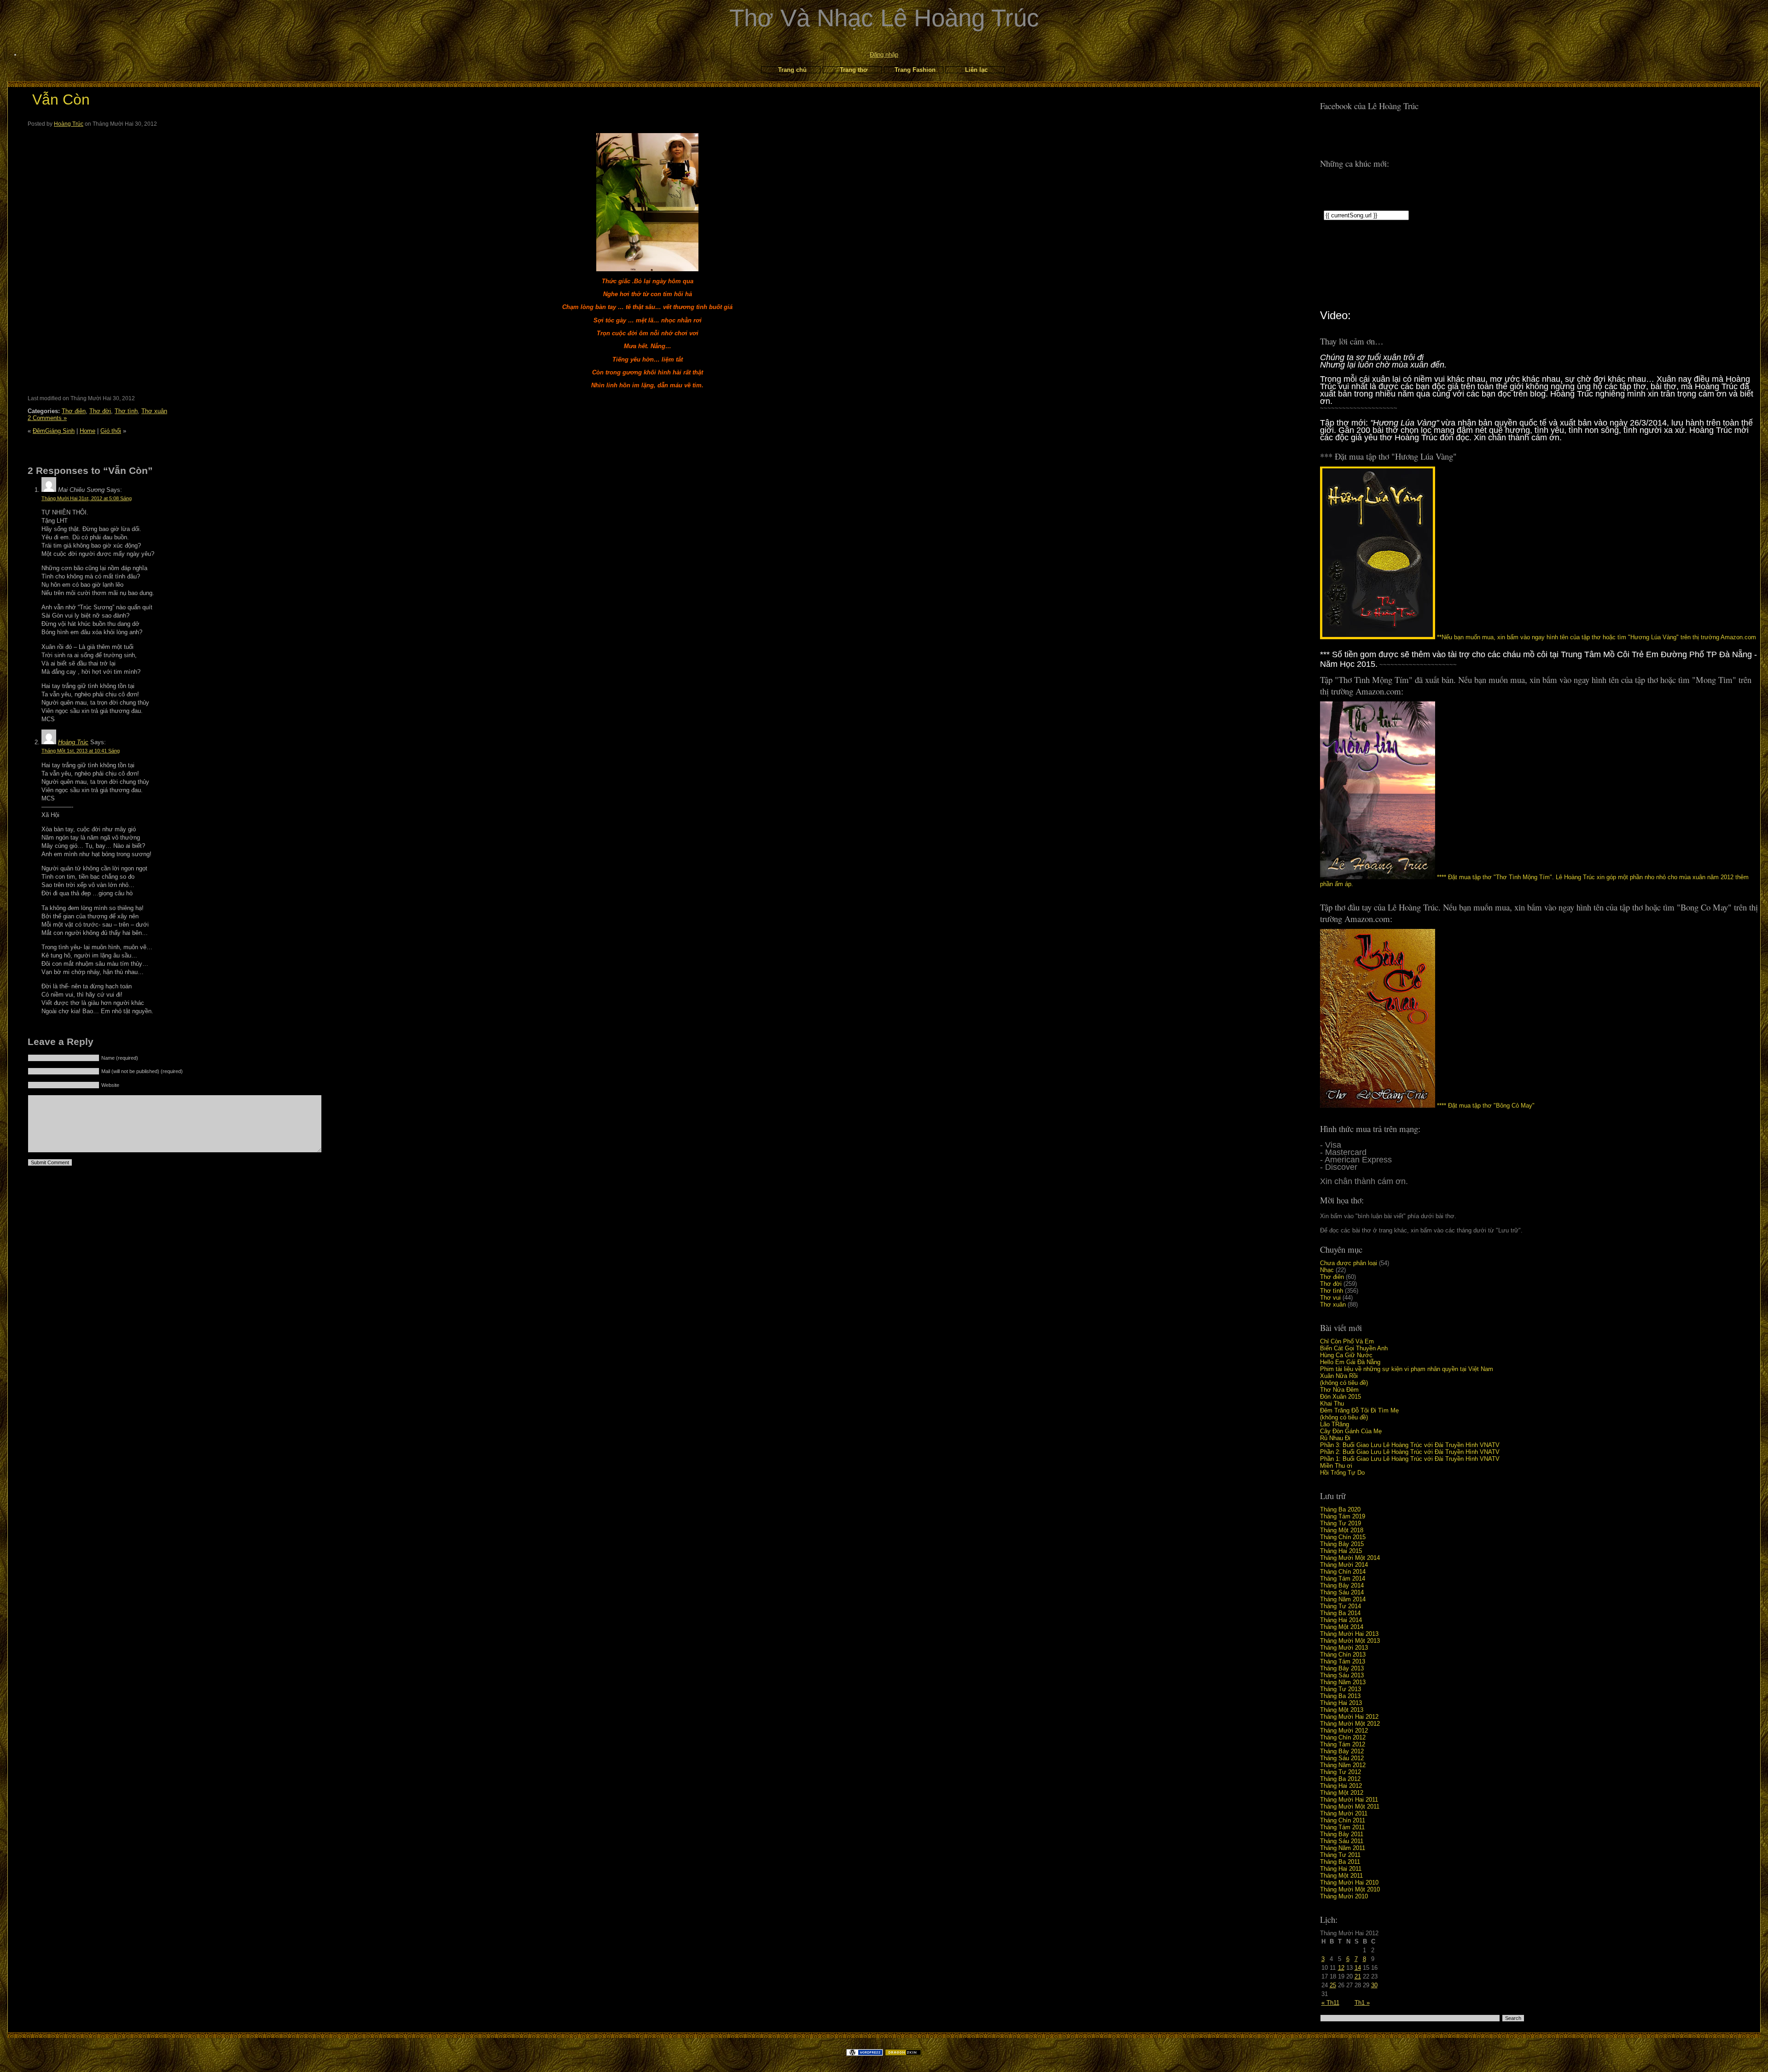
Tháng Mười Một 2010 (1350, 1889)
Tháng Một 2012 (1342, 1793)
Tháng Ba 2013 (1340, 1696)
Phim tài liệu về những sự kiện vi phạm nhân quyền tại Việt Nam (1407, 1369)
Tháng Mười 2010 (1344, 1896)
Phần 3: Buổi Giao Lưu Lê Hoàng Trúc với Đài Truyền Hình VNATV (1410, 1445)
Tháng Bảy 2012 (1342, 1751)
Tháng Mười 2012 (1344, 1731)
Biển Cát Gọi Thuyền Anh (1354, 1348)
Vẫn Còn (61, 99)
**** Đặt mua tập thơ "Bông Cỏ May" (1485, 1106)
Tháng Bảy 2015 (1342, 1544)
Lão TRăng (1335, 1424)
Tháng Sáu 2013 (1342, 1675)
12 (1341, 1968)
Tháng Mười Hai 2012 (1349, 1717)
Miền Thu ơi (1336, 1466)
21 (1358, 1976)
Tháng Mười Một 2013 (1350, 1641)
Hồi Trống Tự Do (1342, 1473)
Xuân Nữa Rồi (1339, 1376)
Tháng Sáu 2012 (1342, 1758)
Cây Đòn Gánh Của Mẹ (1351, 1431)
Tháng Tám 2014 (1343, 1579)
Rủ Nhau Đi (1335, 1438)
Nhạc (1327, 1270)
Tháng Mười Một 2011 (1350, 1806)
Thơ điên (1332, 1277)
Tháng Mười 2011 (1344, 1813)
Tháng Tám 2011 (1342, 1827)
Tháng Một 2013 (1342, 1710)
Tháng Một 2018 (1342, 1530)
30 (1374, 1985)
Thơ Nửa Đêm (1339, 1390)
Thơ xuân (1333, 1304)
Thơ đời (1331, 1284)
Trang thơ (854, 70)
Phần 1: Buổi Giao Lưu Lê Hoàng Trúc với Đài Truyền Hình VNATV (1410, 1459)
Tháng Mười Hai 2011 (1349, 1800)
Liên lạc (976, 70)
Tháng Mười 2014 (1344, 1565)
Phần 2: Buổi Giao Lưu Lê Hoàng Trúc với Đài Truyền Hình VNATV (1410, 1452)
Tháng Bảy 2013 (1342, 1668)
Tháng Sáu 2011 (1342, 1841)
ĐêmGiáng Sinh (54, 431)
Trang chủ (792, 70)
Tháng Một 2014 (1342, 1627)
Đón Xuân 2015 (1341, 1397)
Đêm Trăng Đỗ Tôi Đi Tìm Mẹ (1359, 1410)
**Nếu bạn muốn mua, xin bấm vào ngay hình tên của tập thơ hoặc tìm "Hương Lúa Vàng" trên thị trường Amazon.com (1596, 637)
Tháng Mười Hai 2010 (1349, 1882)
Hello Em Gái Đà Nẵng (1350, 1362)
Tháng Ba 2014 (1340, 1613)
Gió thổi (111, 431)
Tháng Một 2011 (1341, 1876)
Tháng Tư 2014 (1341, 1606)
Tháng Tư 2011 (1340, 1855)
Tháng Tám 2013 (1343, 1661)
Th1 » (1362, 2003)
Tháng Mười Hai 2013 (1349, 1634)
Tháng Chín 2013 (1343, 1655)
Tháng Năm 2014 (1343, 1599)
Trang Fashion (915, 70)
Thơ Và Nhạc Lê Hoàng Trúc (884, 18)
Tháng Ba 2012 (1340, 1779)
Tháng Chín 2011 (1343, 1820)
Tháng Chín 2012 (1343, 1737)
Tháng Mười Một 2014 (1350, 1558)
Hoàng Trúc (69, 124)
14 (1358, 1968)
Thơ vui (1330, 1298)
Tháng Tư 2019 (1341, 1523)
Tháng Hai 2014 (1341, 1620)
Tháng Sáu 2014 (1342, 1592)
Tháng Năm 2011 (1343, 1848)
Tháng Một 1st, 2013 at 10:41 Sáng (81, 751)
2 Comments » (47, 418)
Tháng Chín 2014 (1343, 1572)
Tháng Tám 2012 (1343, 1744)
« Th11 (1330, 2003)
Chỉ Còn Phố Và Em (1347, 1341)
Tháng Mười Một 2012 (1350, 1724)
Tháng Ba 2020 (1340, 1509)
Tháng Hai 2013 (1341, 1703)
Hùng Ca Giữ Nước (1346, 1355)
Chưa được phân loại (1349, 1263)
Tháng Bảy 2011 (1342, 1834)
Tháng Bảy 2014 (1342, 1585)
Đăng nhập (884, 55)
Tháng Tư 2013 (1341, 1689)
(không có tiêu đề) (1344, 1383)
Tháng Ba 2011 (1340, 1862)
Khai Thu (1332, 1404)
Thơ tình (1332, 1291)
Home (87, 431)
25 (1333, 1985)
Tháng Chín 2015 (1343, 1537)
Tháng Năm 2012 (1343, 1765)
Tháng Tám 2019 (1343, 1516)
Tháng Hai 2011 (1341, 1869)
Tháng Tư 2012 (1341, 1772)
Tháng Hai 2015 (1341, 1551)
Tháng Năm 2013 (1343, 1682)
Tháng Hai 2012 (1341, 1786)
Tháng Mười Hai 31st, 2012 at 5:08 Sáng (87, 498)
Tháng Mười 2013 (1344, 1648)
